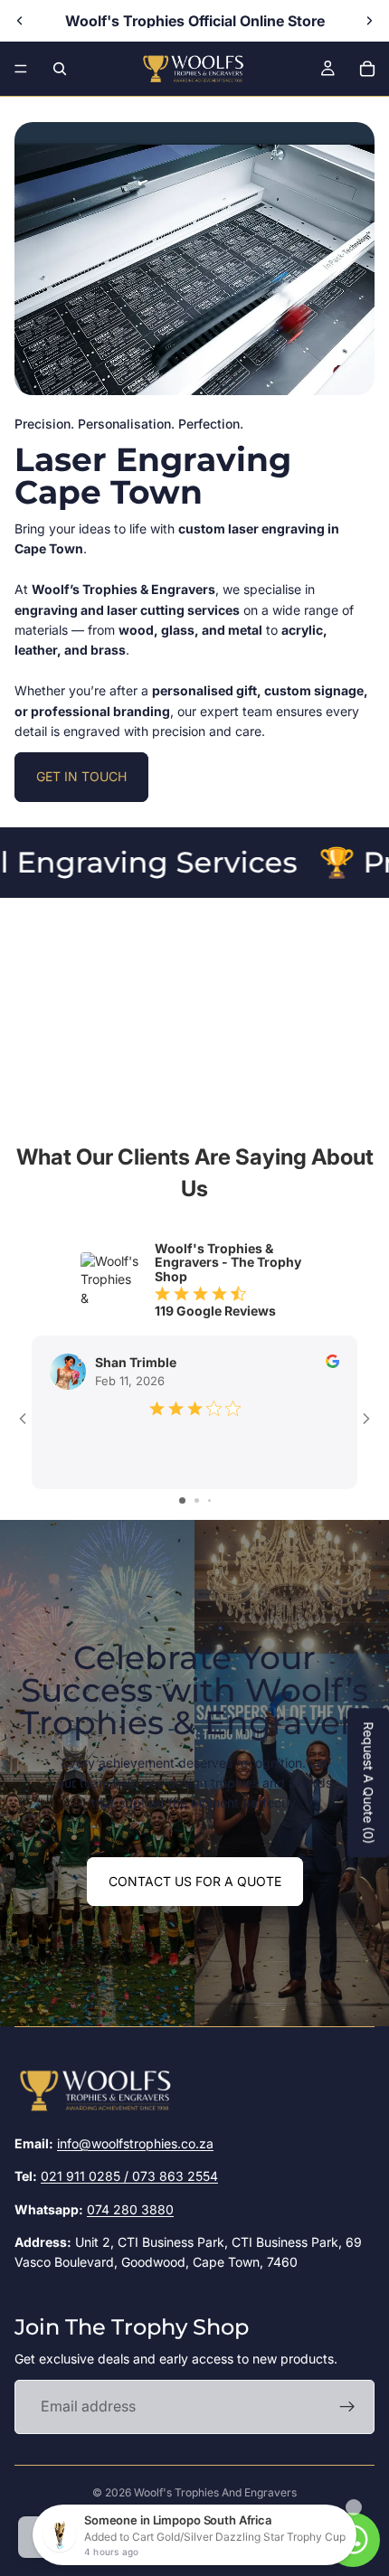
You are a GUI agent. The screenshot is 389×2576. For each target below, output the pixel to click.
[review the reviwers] (332, 1361)
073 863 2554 (175, 2176)
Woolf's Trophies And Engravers (215, 2492)
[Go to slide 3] (209, 1500)
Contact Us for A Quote (195, 1881)
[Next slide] (369, 21)
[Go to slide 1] (182, 1500)
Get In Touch (81, 776)
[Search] (60, 69)
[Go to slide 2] (197, 1500)
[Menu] (21, 69)
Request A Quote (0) (369, 1783)
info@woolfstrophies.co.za (135, 2143)
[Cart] (367, 69)
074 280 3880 (130, 2209)
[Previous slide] (20, 21)
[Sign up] (347, 2407)
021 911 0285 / (86, 2176)
